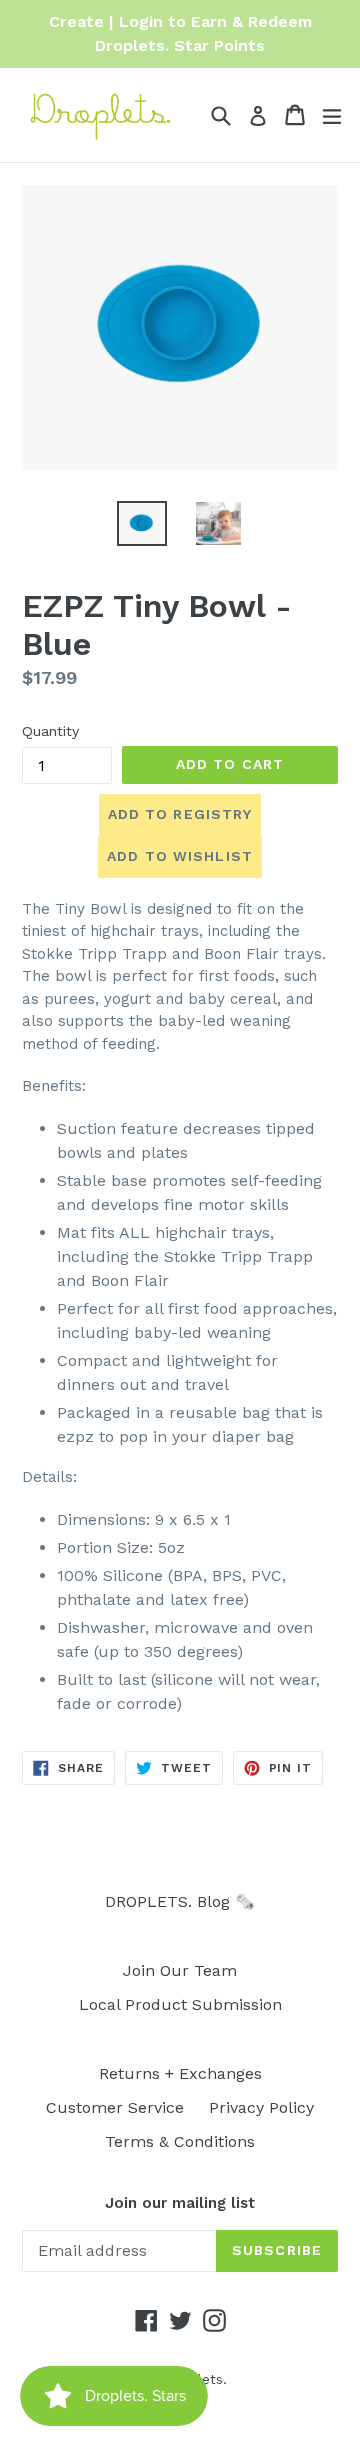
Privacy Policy (261, 2107)
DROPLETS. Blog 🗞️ (180, 1901)
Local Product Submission (180, 2004)
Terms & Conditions (180, 2141)
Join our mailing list (180, 2203)
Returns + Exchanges (180, 2073)
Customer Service (115, 2107)
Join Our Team (180, 1970)
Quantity (50, 731)
